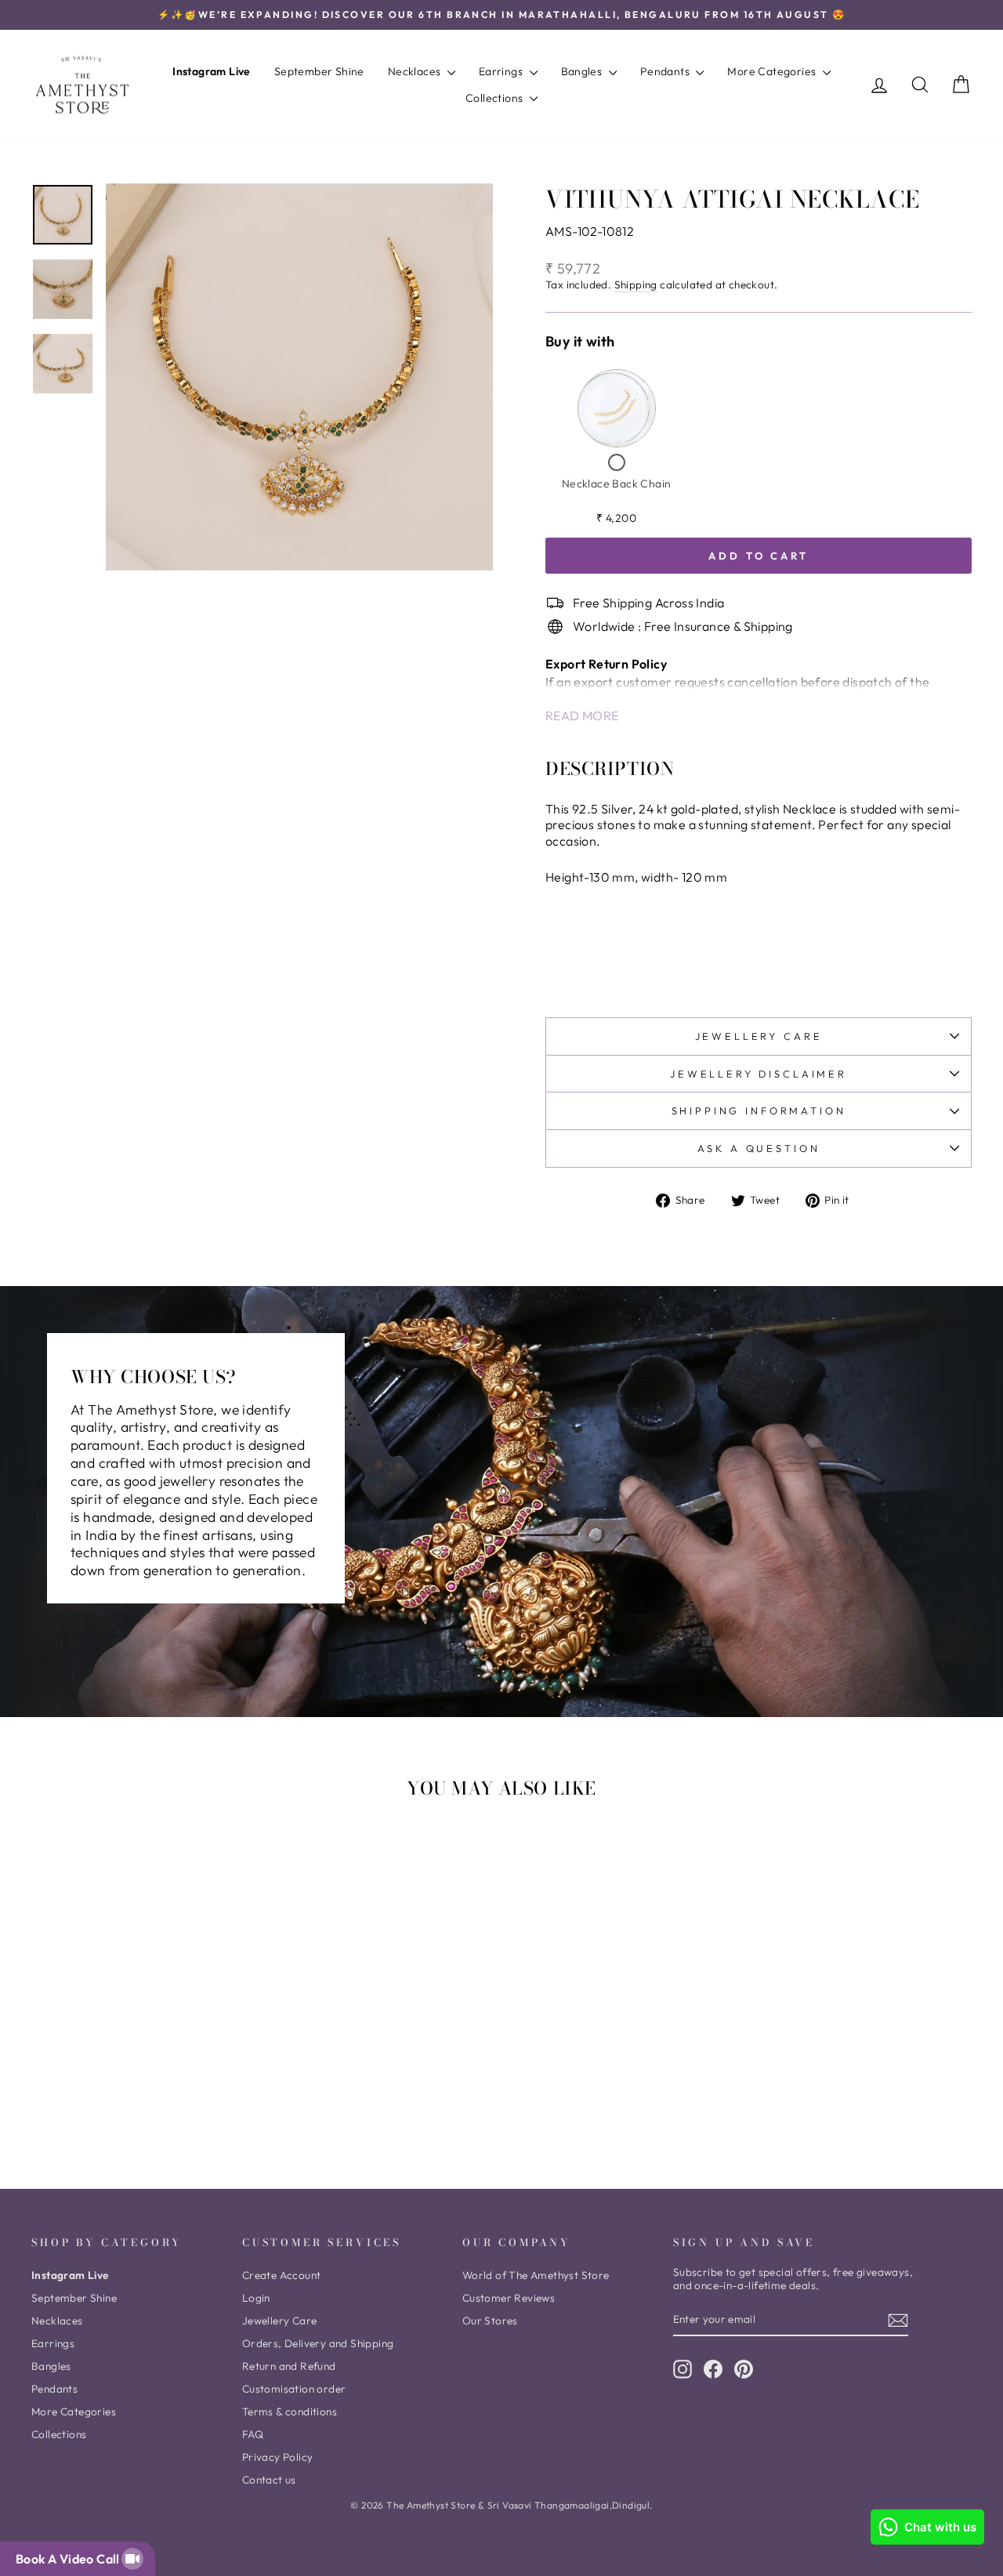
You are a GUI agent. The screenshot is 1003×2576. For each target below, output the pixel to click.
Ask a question (759, 1148)
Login (256, 2298)
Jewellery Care (759, 1036)
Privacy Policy (278, 2457)
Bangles (583, 71)
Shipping (636, 285)
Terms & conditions (290, 2411)
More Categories (773, 71)
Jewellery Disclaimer (759, 1074)
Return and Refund (289, 2366)
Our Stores (490, 2321)
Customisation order (294, 2389)
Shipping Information (759, 1110)
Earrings (502, 71)
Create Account (282, 2275)
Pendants (666, 71)
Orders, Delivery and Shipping (318, 2343)
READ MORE (582, 716)
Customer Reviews (509, 2298)
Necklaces (416, 71)
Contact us (269, 2480)
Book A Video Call (71, 2559)
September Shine (319, 71)
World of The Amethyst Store (536, 2275)
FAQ (253, 2434)
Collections (496, 98)
